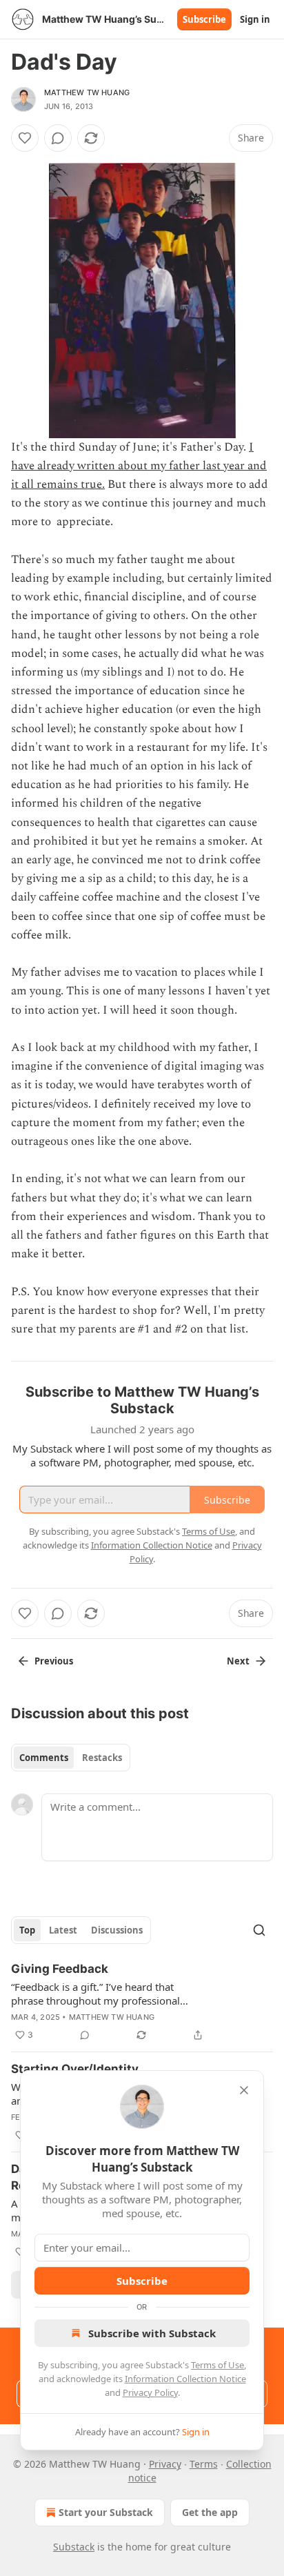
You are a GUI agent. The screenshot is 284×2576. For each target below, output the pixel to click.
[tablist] (71, 1758)
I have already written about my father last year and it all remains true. (139, 466)
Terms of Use (217, 2365)
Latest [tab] (63, 1930)
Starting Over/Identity (75, 2069)
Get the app (210, 2512)
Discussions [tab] (117, 1930)
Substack (74, 2547)
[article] (142, 2002)
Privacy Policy (150, 2392)
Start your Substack (106, 2512)
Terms (204, 2464)
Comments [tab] (44, 1758)
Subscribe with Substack (152, 2333)
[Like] (25, 138)
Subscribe (204, 19)
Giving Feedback (60, 1969)
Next (238, 1661)
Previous (54, 1661)
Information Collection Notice (185, 2379)
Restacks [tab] (102, 1758)
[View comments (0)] (58, 138)
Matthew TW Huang (87, 92)
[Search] (259, 1930)
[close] (244, 2090)
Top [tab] (27, 1930)
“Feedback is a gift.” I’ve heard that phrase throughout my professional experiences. (95, 1994)
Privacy (165, 2464)
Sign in (255, 19)
